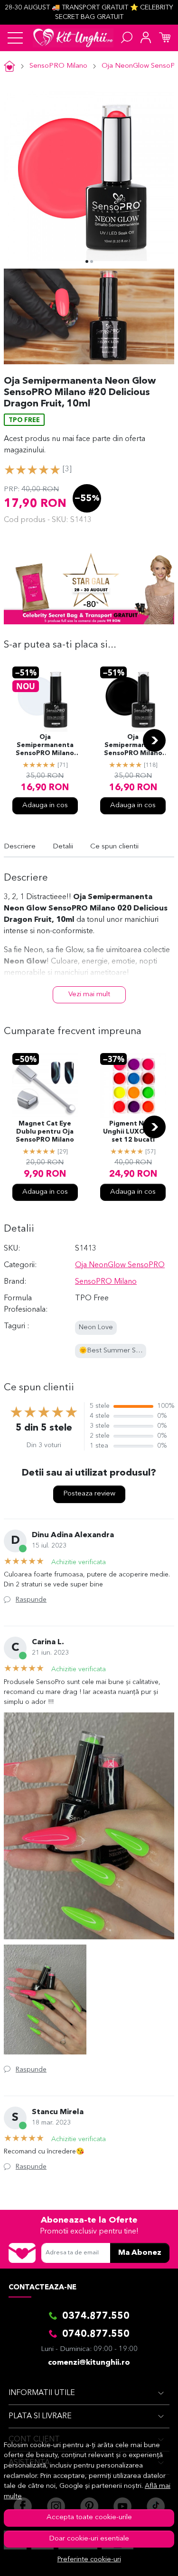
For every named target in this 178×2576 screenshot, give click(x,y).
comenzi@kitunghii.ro (89, 2363)
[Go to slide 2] (92, 261)
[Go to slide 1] (87, 261)
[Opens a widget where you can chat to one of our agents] (142, 2559)
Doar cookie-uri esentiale (89, 2539)
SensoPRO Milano (58, 66)
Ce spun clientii (114, 847)
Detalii (63, 847)
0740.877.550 (96, 2334)
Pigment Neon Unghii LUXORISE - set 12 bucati (133, 1132)
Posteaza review (89, 1494)
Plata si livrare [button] (40, 2416)
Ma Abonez (140, 2253)
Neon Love (96, 1328)
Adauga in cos (45, 806)
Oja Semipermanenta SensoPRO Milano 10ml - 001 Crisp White (45, 746)
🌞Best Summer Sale (112, 1351)
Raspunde (31, 1600)
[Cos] (165, 38)
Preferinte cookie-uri (89, 2560)
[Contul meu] (146, 38)
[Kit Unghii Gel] (73, 38)
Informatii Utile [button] (42, 2393)
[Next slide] (154, 740)
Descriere (20, 847)
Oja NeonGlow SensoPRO (120, 1265)
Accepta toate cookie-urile (89, 2517)
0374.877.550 (96, 2316)
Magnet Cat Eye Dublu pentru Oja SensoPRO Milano (45, 1132)
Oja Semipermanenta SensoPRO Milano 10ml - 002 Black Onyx (133, 746)
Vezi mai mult (89, 995)
